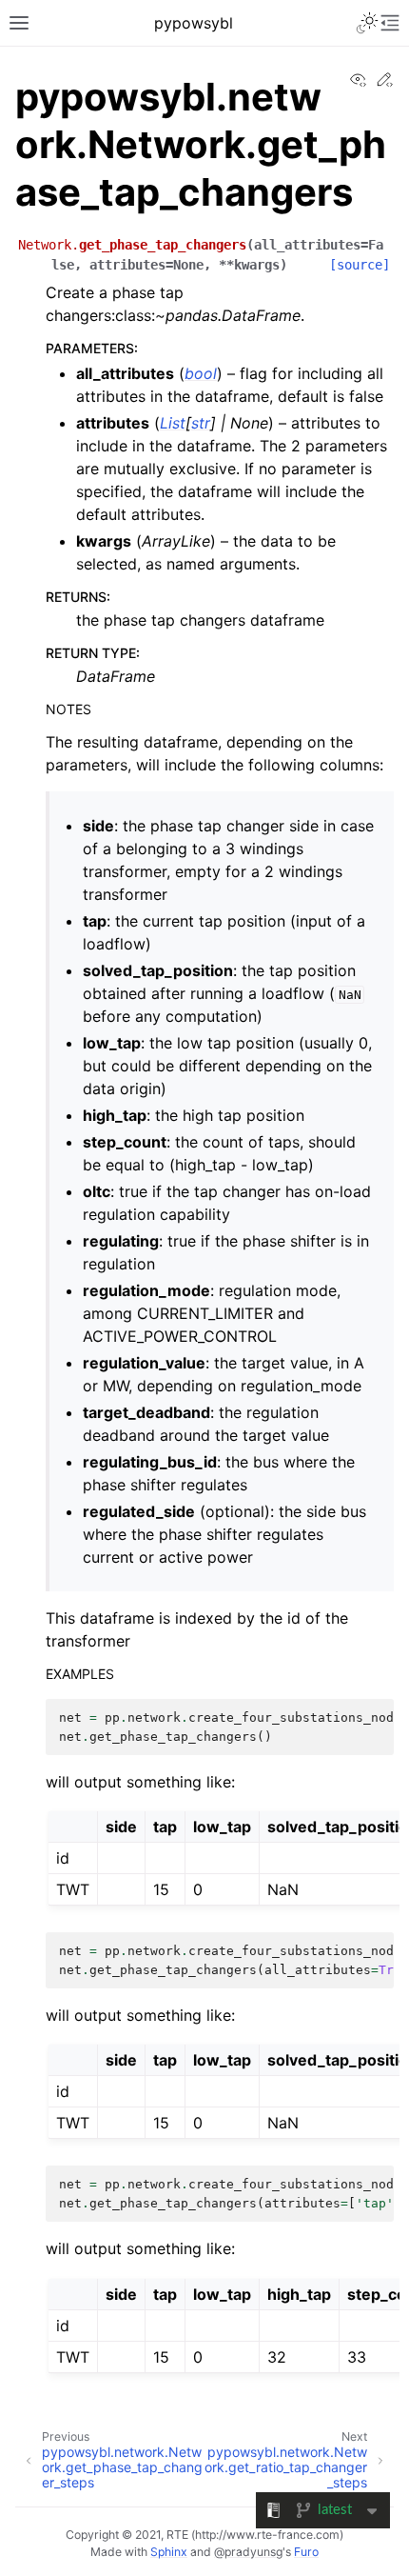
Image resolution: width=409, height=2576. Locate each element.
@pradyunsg (248, 2552)
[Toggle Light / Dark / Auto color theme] (367, 23)
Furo (306, 2552)
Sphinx (169, 2552)
